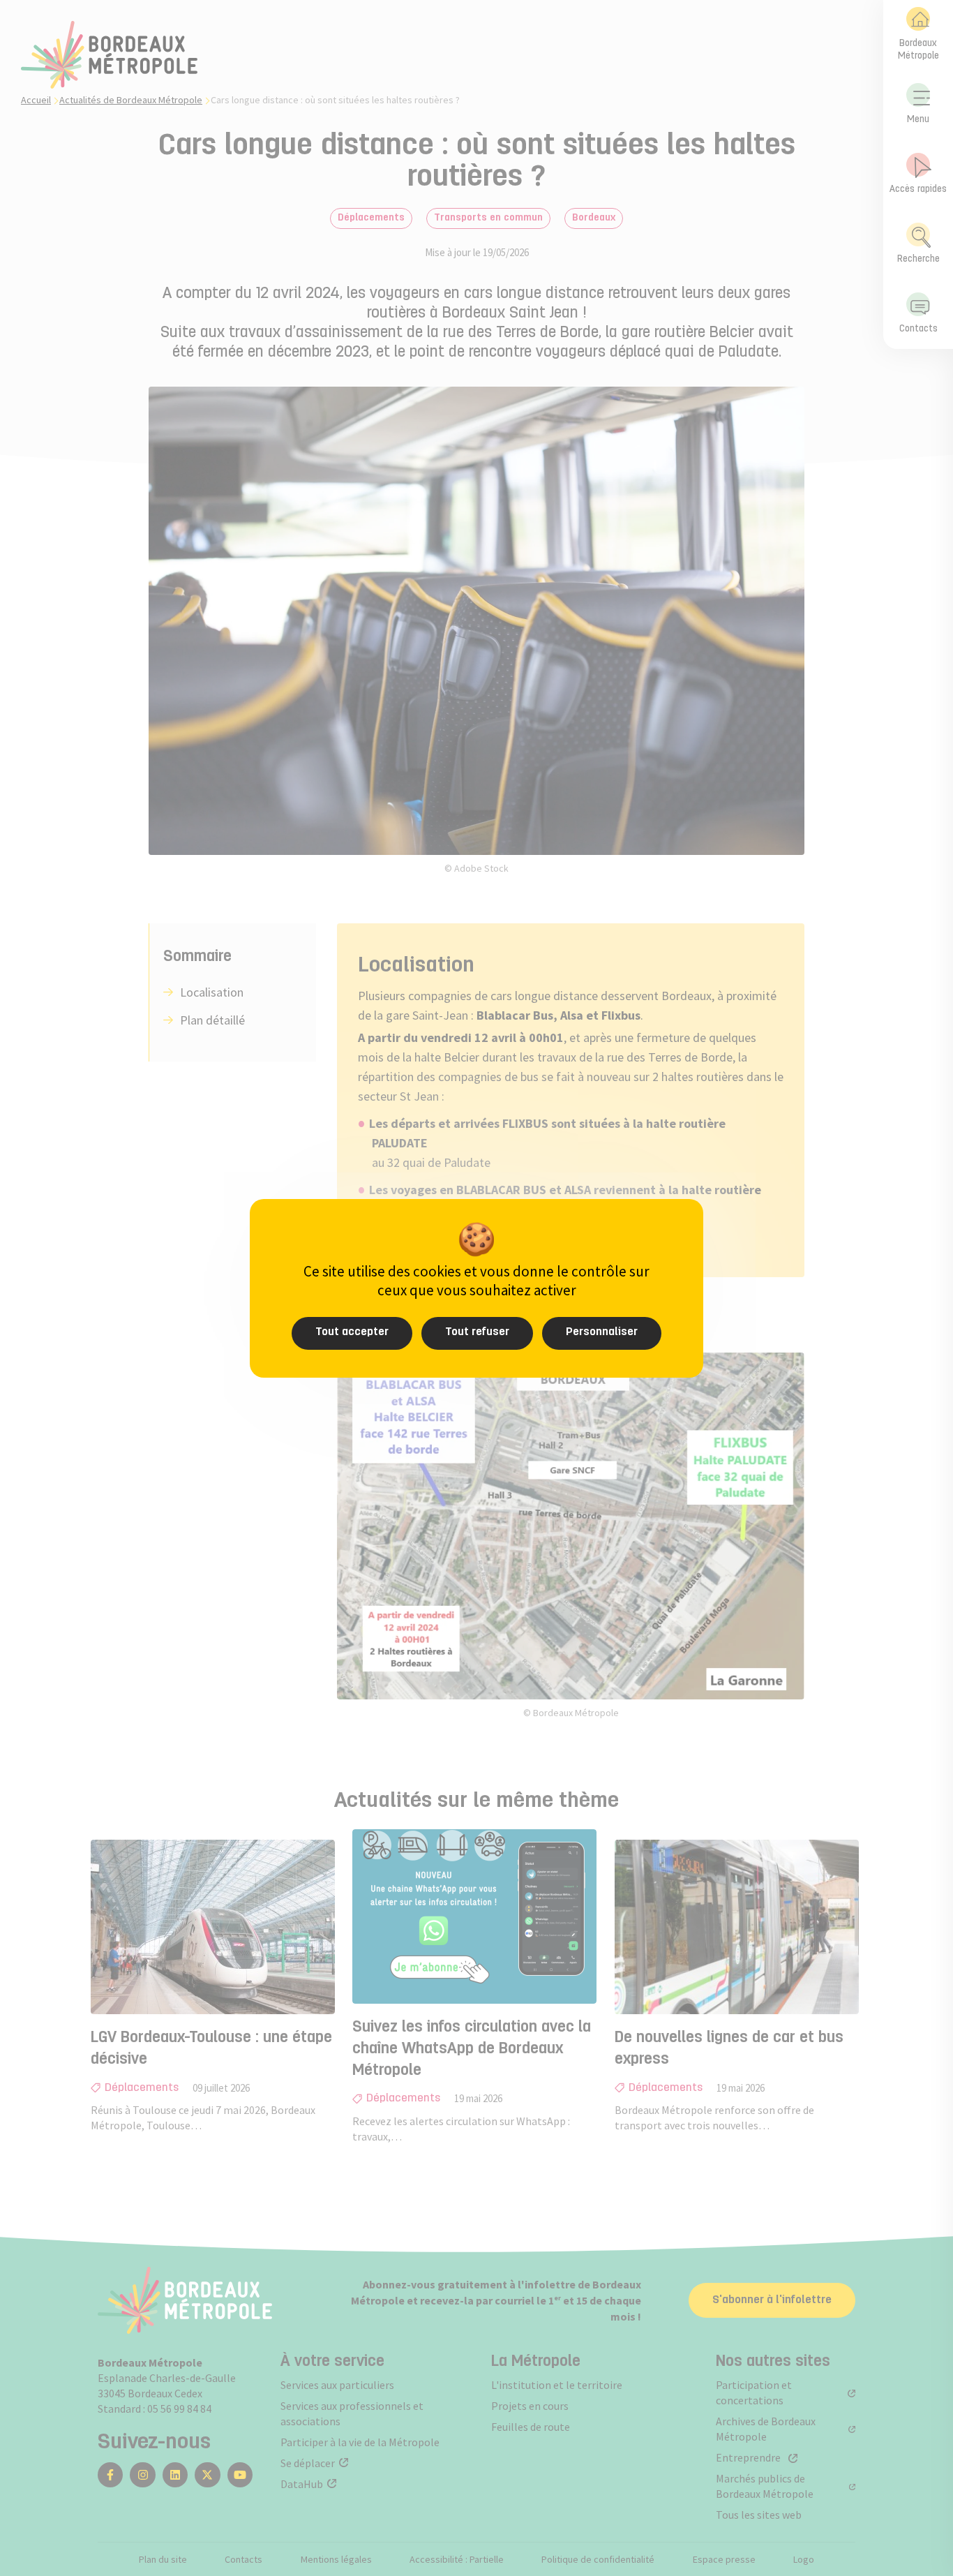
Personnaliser (602, 1332)
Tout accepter (352, 1332)
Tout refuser (477, 1332)
